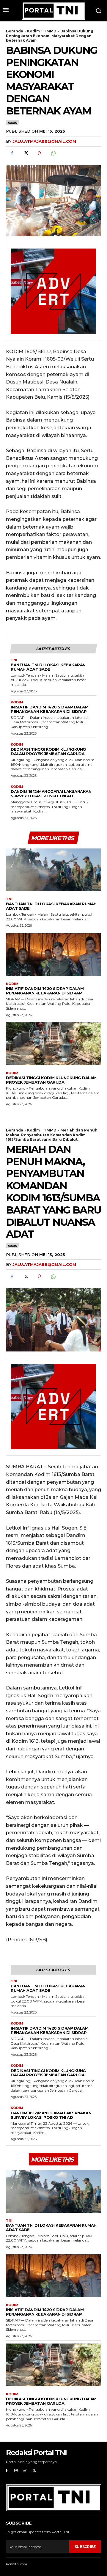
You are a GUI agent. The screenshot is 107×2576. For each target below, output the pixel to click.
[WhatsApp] (53, 153)
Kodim (33, 31)
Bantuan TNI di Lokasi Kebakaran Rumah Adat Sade (48, 667)
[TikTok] (25, 2471)
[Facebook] (12, 153)
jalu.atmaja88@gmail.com (44, 141)
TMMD (50, 31)
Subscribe (85, 2547)
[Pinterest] (39, 153)
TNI (14, 660)
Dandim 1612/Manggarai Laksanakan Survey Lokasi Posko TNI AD (51, 794)
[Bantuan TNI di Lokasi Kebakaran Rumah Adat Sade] (53, 870)
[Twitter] (26, 153)
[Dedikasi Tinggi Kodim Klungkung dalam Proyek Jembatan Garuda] (53, 1044)
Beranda (15, 31)
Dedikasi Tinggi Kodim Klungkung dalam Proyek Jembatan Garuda (48, 751)
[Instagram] (16, 2471)
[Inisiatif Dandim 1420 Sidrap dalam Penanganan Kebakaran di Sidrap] (53, 955)
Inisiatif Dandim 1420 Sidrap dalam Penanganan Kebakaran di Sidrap (49, 709)
